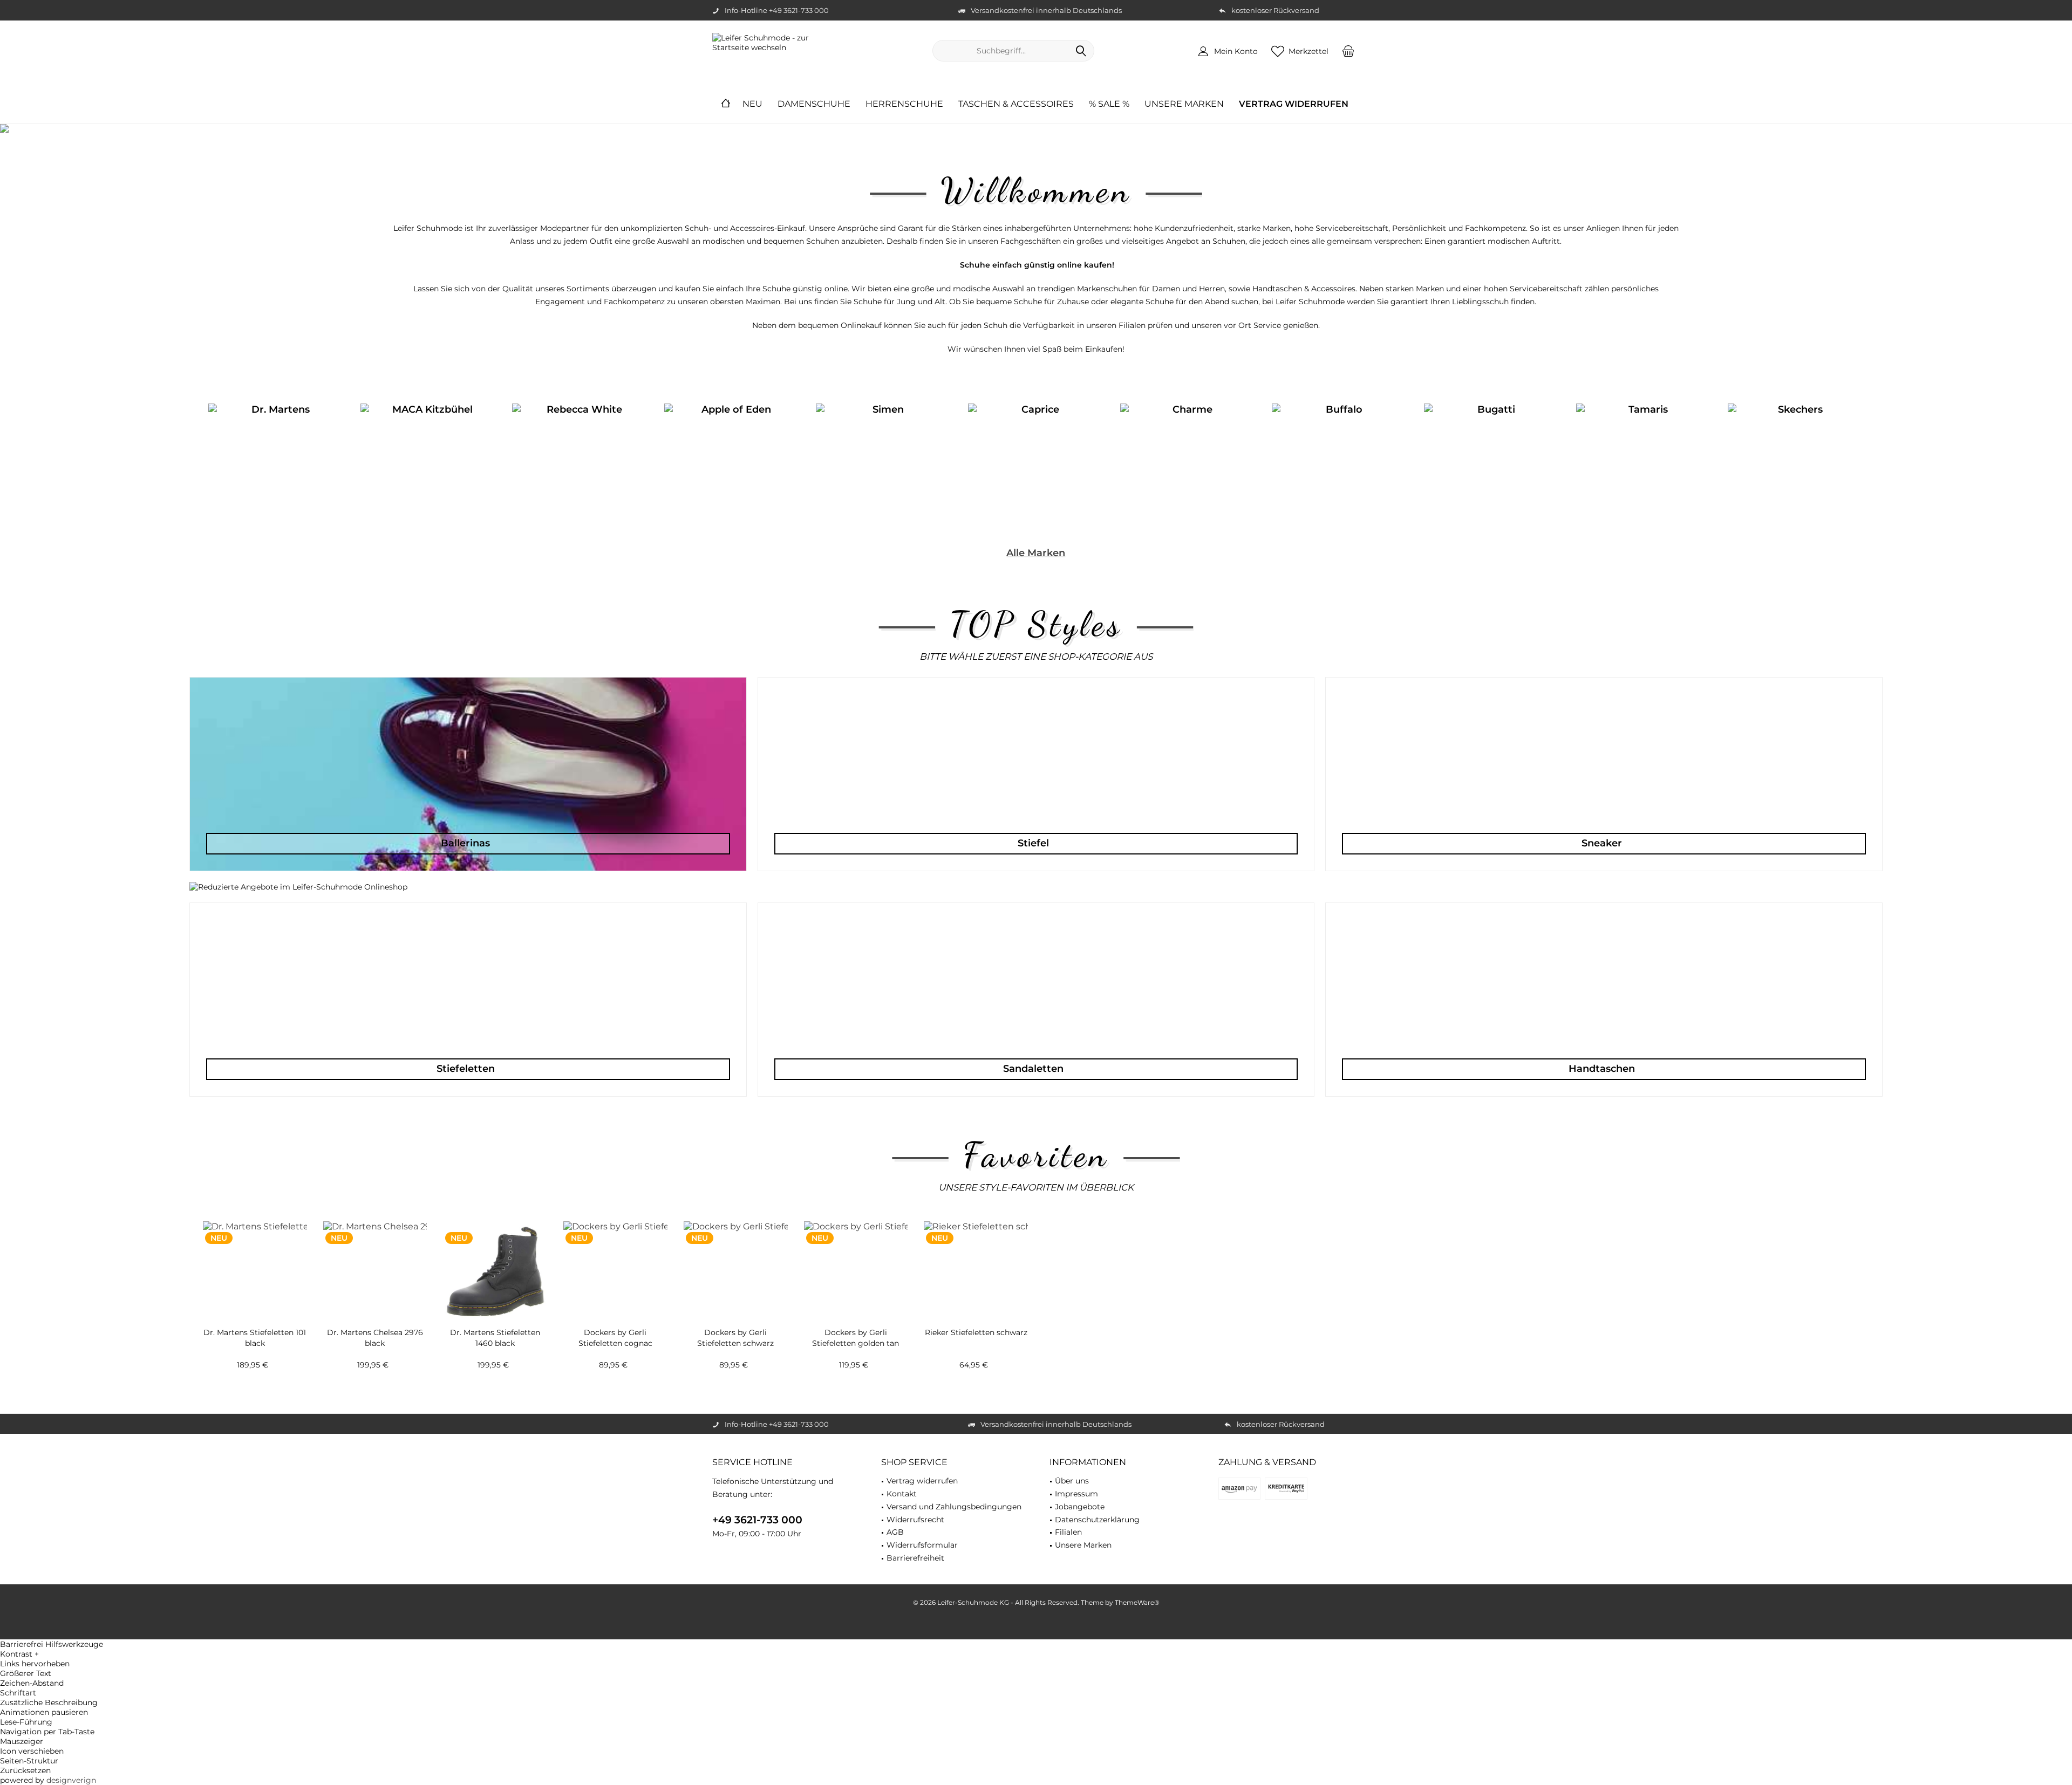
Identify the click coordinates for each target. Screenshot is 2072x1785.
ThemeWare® (1137, 1593)
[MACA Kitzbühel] (428, 463)
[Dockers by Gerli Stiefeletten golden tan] (856, 1262)
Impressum (1076, 1484)
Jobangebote (1080, 1497)
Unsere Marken (1083, 1535)
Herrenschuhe (1036, 128)
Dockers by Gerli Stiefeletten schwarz (735, 1328)
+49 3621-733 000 (757, 1510)
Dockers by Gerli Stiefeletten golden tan (856, 1328)
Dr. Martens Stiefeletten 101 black (255, 1328)
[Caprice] (1036, 463)
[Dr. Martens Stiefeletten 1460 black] (495, 1262)
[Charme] (1188, 463)
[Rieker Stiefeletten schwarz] (976, 1262)
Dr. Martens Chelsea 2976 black (375, 1328)
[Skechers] (1796, 463)
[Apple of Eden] (732, 463)
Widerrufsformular (922, 1535)
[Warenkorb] (1348, 51)
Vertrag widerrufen (922, 1471)
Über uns (1072, 1471)
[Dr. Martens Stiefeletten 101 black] (255, 1262)
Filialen (1068, 1522)
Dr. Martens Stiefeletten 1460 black (495, 1328)
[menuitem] (1348, 51)
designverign (71, 1770)
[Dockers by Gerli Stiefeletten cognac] (615, 1262)
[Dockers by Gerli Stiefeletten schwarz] (736, 1262)
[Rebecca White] (580, 463)
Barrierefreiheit (915, 1548)
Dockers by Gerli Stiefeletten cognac (615, 1328)
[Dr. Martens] (276, 463)
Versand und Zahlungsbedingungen (954, 1497)
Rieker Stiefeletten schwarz (976, 1323)
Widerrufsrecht (915, 1510)
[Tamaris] (1644, 463)
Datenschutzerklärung (1097, 1510)
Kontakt (902, 1484)
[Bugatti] (1492, 463)
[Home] (726, 104)
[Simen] (884, 463)
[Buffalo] (1340, 463)
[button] (1036, 1644)
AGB (895, 1522)
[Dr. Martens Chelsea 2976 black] (375, 1262)
